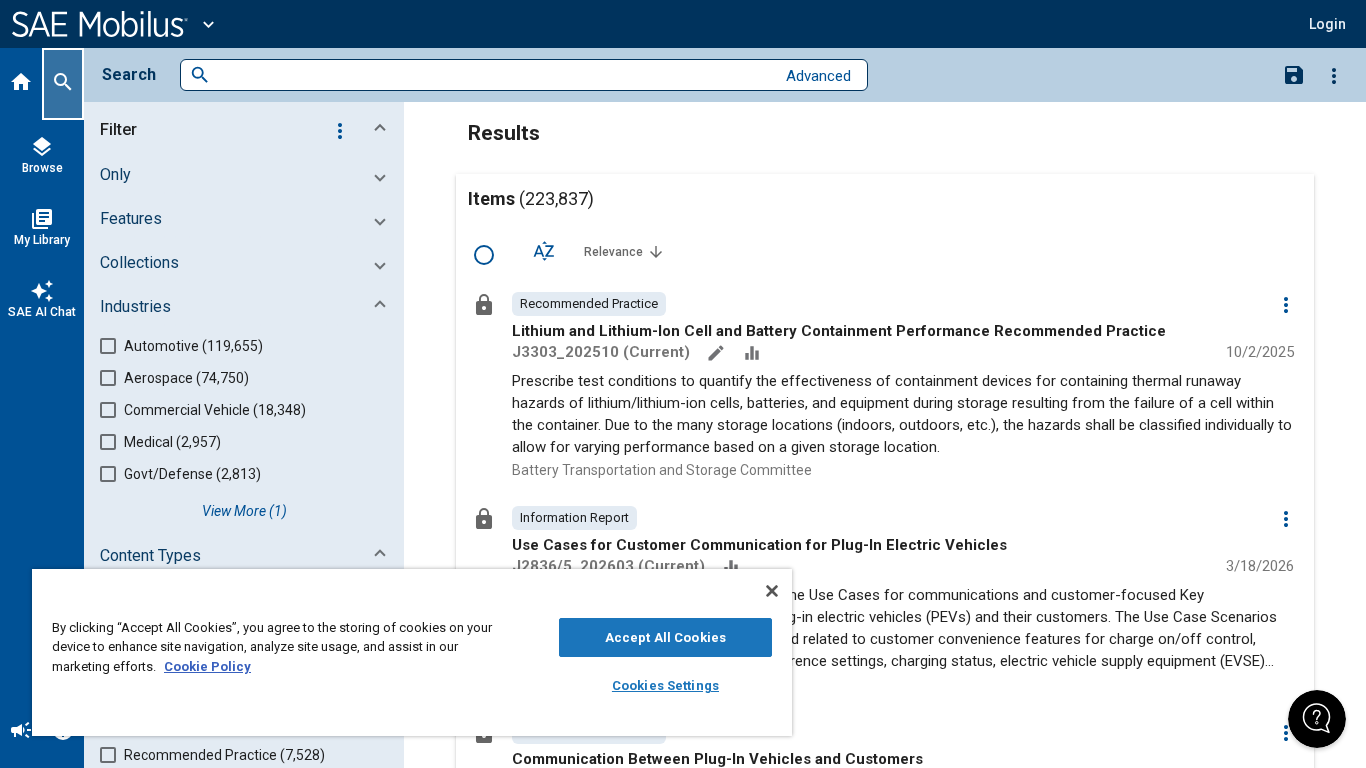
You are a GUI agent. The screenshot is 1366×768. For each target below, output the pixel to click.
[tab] (21, 84)
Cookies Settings (665, 685)
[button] (248, 130)
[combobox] (492, 75)
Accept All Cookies (665, 637)
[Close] (772, 591)
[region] (412, 652)
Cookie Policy (207, 666)
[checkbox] (484, 255)
